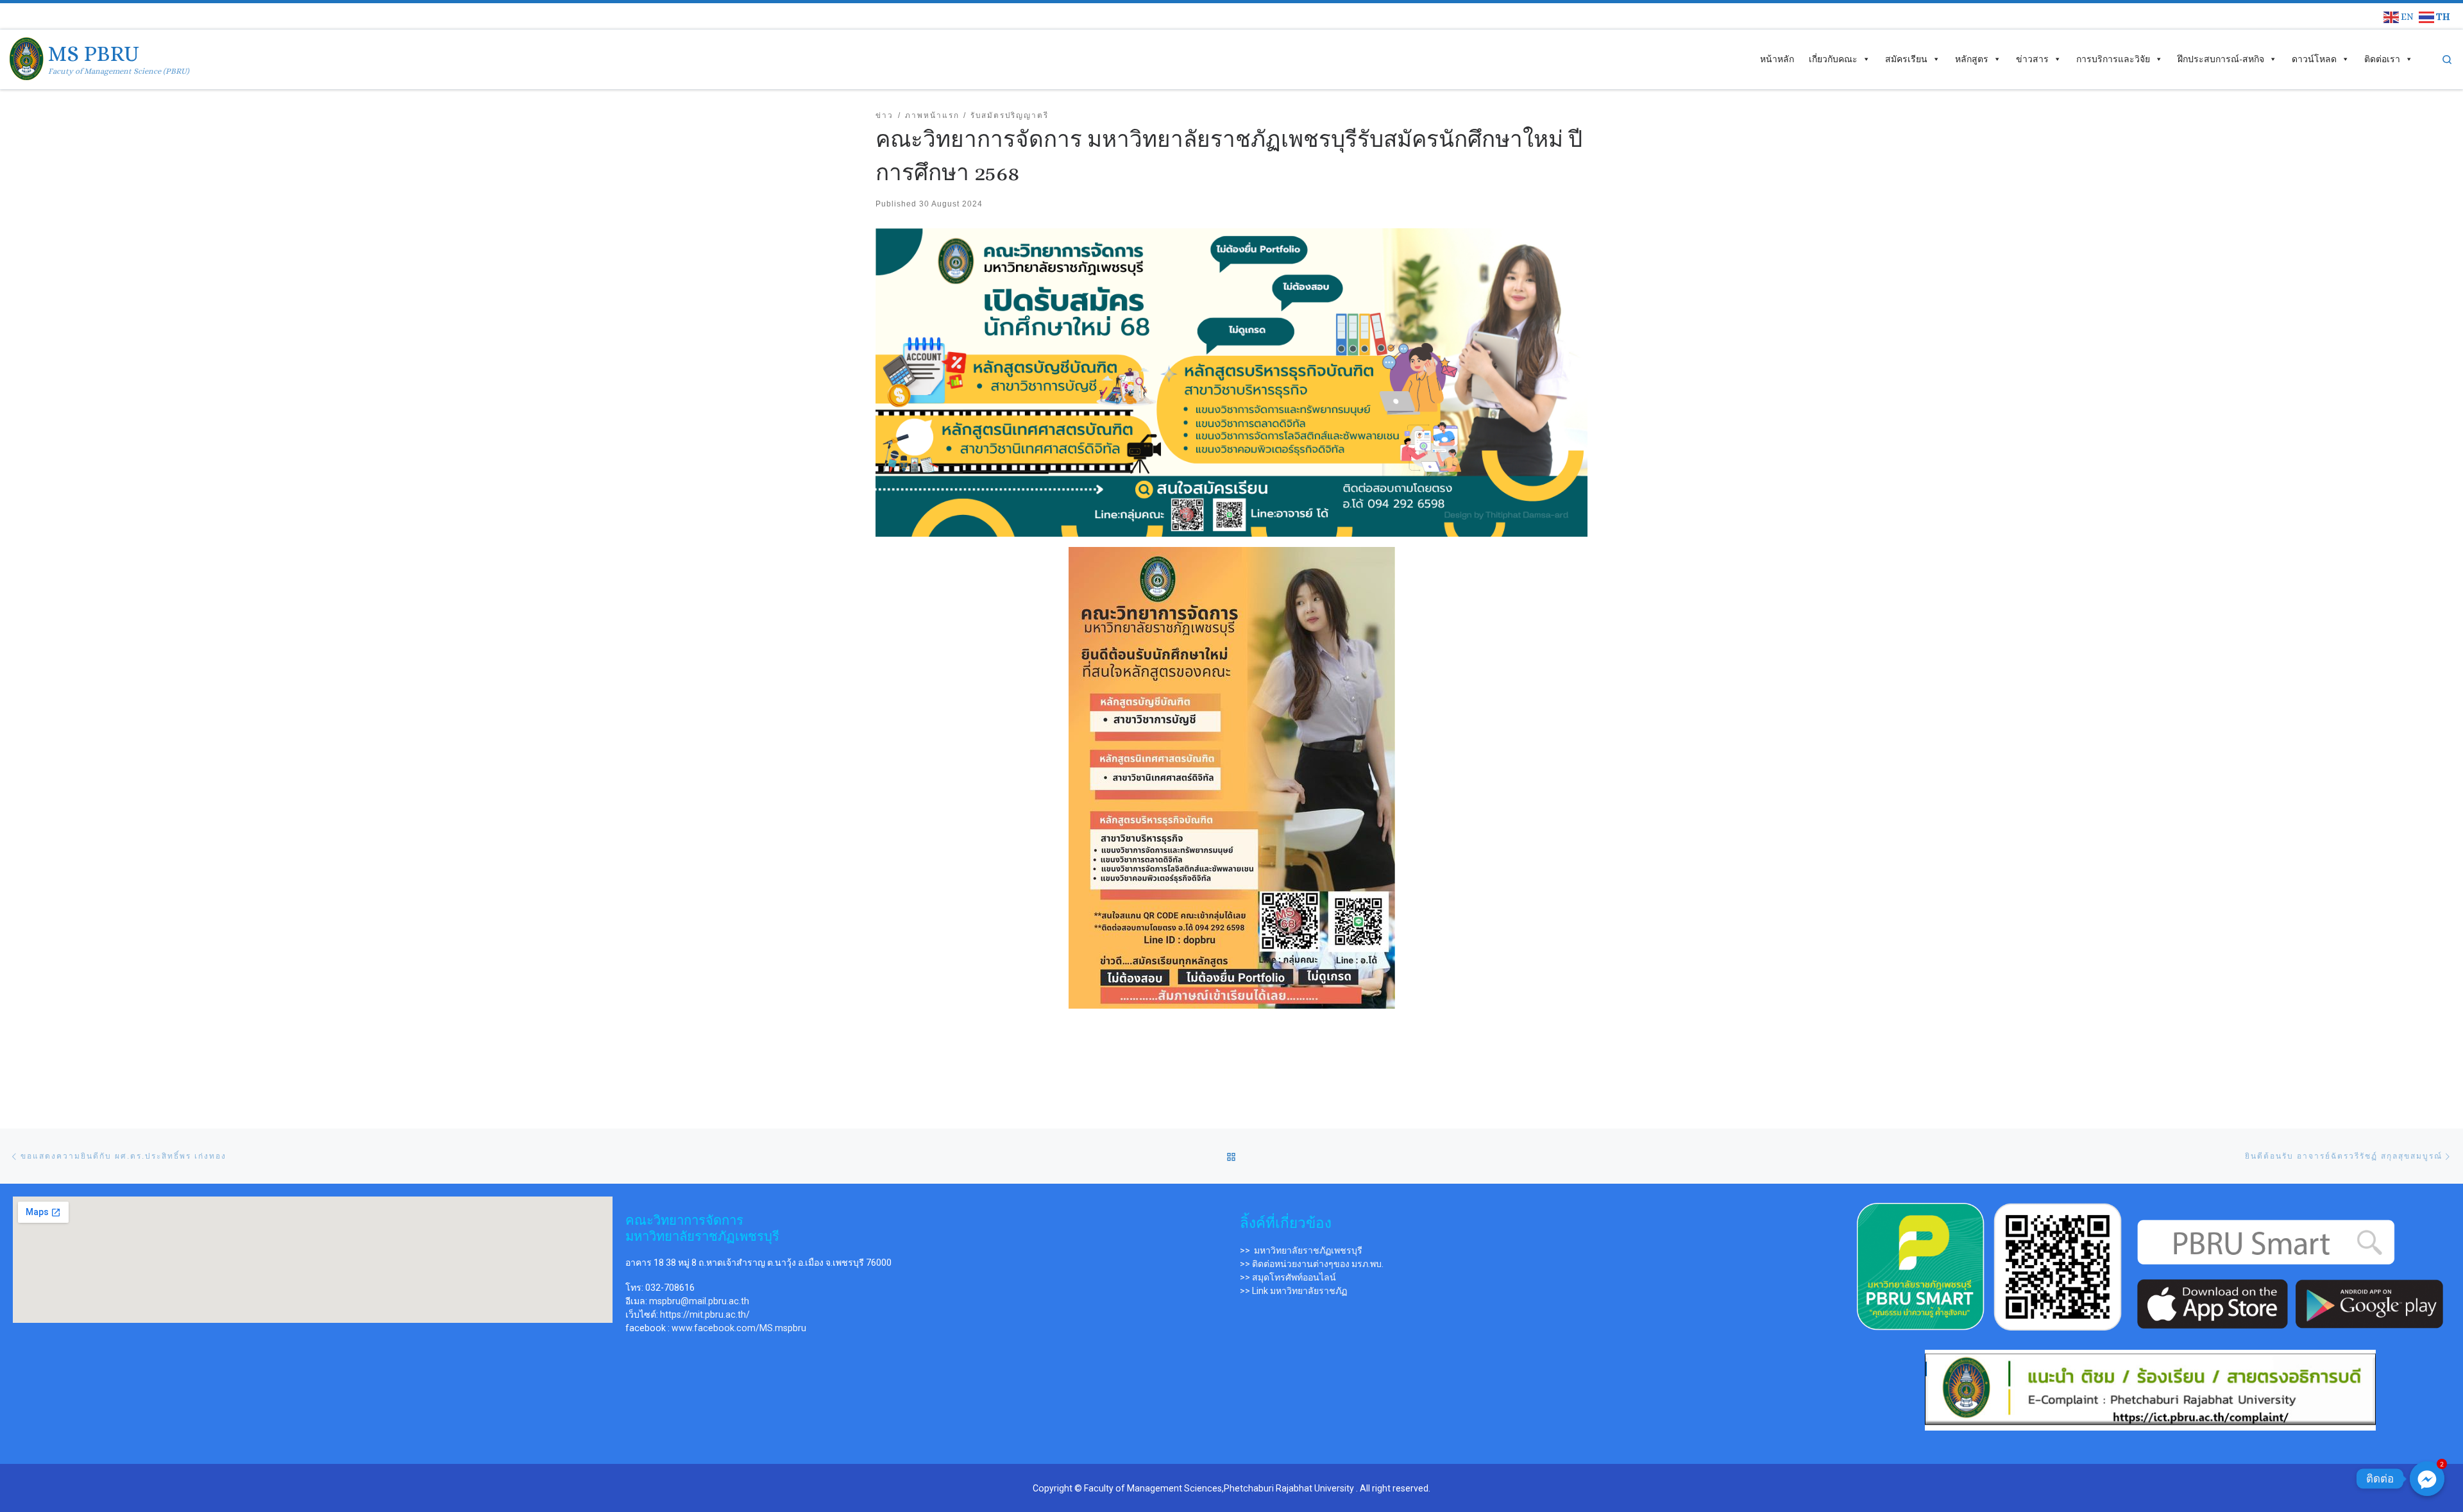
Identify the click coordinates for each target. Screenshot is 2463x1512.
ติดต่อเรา (2382, 59)
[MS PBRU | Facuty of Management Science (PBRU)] (27, 57)
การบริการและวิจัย (2113, 59)
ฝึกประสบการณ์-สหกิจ (2221, 59)
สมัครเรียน (1906, 59)
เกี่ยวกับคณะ (1833, 59)
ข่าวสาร (2032, 59)
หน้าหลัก (1777, 59)
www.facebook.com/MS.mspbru (739, 1328)
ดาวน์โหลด (2314, 59)
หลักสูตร (1972, 59)
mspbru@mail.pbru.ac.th (699, 1301)
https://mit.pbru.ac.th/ (705, 1315)
